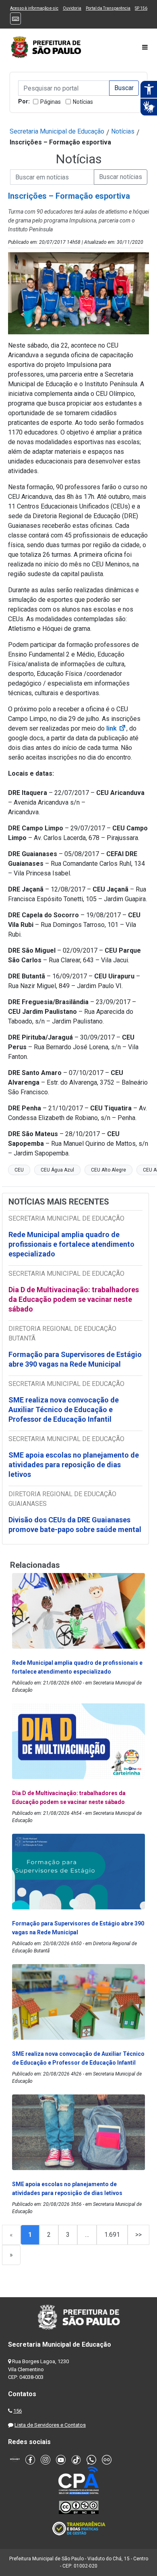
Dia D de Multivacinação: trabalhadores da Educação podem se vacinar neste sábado (74, 1299)
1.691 (112, 2235)
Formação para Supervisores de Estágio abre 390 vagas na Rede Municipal (75, 1359)
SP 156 (141, 8)
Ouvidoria (72, 8)
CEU (19, 1170)
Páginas (51, 102)
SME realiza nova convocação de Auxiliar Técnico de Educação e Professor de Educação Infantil (64, 1409)
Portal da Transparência (108, 8)
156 (18, 2411)
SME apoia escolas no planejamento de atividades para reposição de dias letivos (74, 1465)
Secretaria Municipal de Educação (57, 131)
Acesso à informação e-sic (34, 8)
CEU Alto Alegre (108, 1170)
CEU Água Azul (57, 1170)
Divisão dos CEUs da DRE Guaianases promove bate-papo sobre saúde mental (75, 1525)
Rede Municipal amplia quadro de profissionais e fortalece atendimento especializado (71, 1244)
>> (138, 2235)
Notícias (83, 102)
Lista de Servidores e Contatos (50, 2425)
